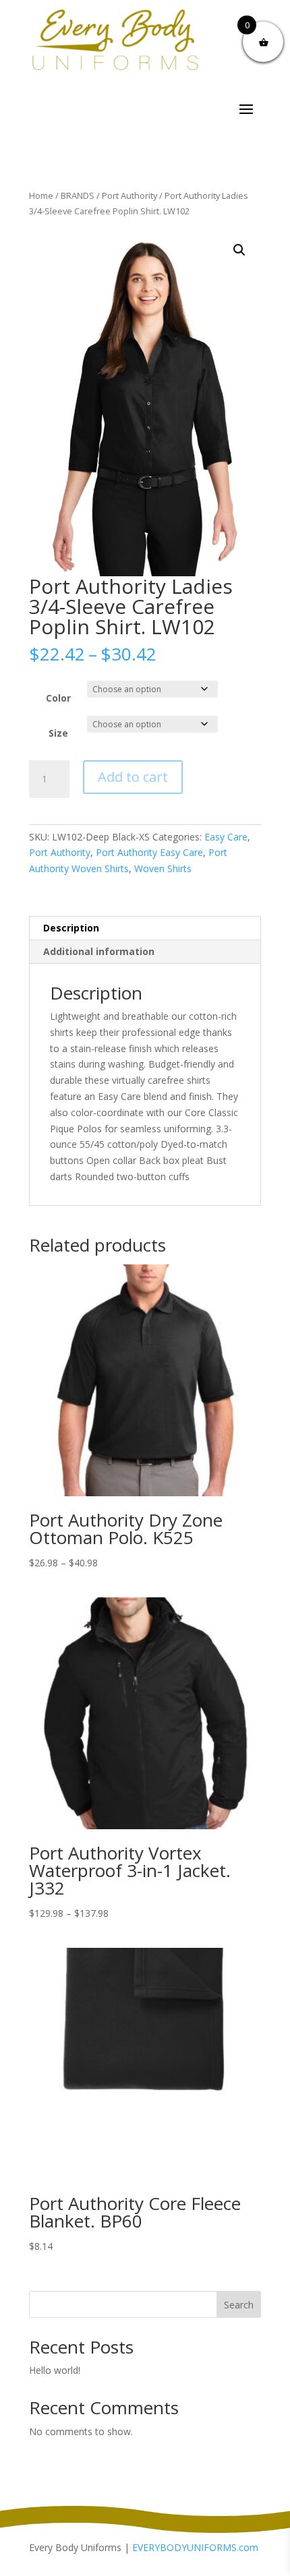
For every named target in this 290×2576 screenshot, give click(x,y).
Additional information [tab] (99, 951)
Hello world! (55, 2370)
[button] (239, 250)
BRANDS (78, 195)
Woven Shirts (163, 868)
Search (239, 2305)
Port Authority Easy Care (149, 852)
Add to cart (133, 777)
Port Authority (129, 195)
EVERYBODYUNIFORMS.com (195, 2547)
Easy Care (226, 837)
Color (58, 698)
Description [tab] (71, 928)
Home (41, 195)
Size (58, 733)
